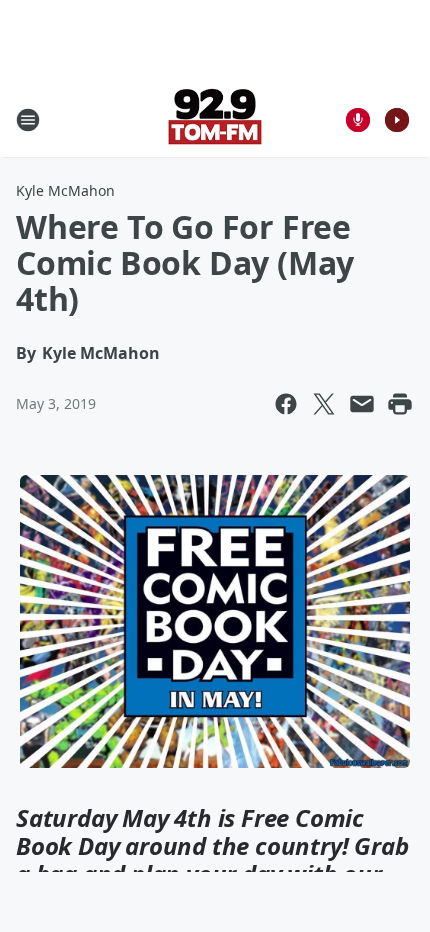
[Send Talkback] (358, 120)
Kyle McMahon (65, 190)
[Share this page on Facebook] (286, 404)
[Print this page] (400, 404)
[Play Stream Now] (397, 120)
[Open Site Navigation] (28, 120)
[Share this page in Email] (362, 404)
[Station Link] (215, 119)
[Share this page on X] (324, 404)
